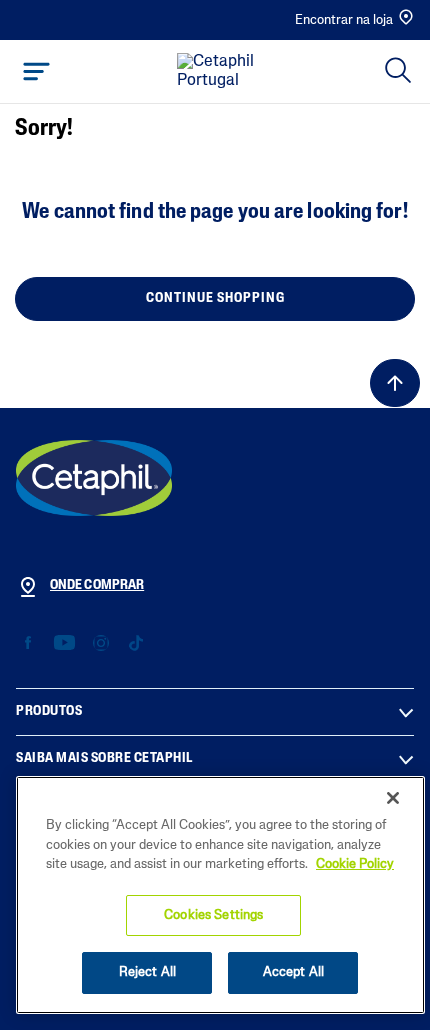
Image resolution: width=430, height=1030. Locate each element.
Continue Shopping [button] (215, 298)
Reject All (147, 972)
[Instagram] (100, 643)
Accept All (293, 972)
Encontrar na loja (344, 20)
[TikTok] (135, 643)
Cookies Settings (213, 915)
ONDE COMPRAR (97, 585)
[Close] (393, 798)
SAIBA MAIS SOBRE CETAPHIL (104, 758)
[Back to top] (395, 383)
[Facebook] (28, 643)
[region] (220, 895)
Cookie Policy (355, 864)
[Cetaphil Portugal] (94, 478)
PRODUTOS (49, 711)
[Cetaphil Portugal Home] (221, 72)
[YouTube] (64, 643)
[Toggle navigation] (36, 71)
